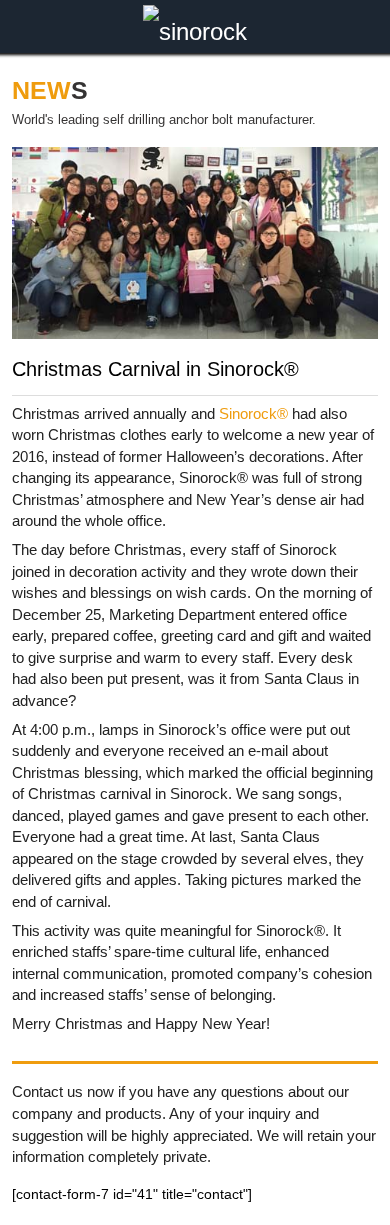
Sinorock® (253, 413)
